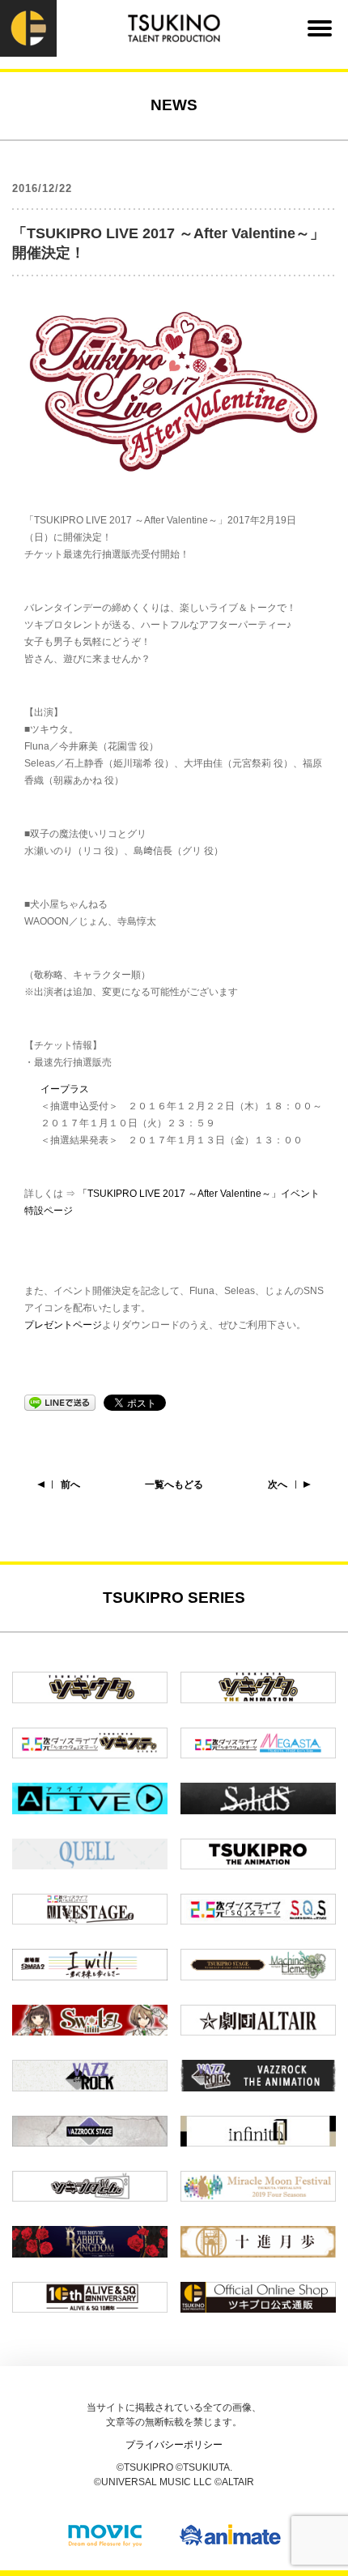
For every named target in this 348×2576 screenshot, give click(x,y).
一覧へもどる (174, 1485)
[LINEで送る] (60, 1402)
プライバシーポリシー (174, 2445)
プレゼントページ (63, 1325)
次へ (278, 1485)
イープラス (65, 1089)
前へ (70, 1485)
